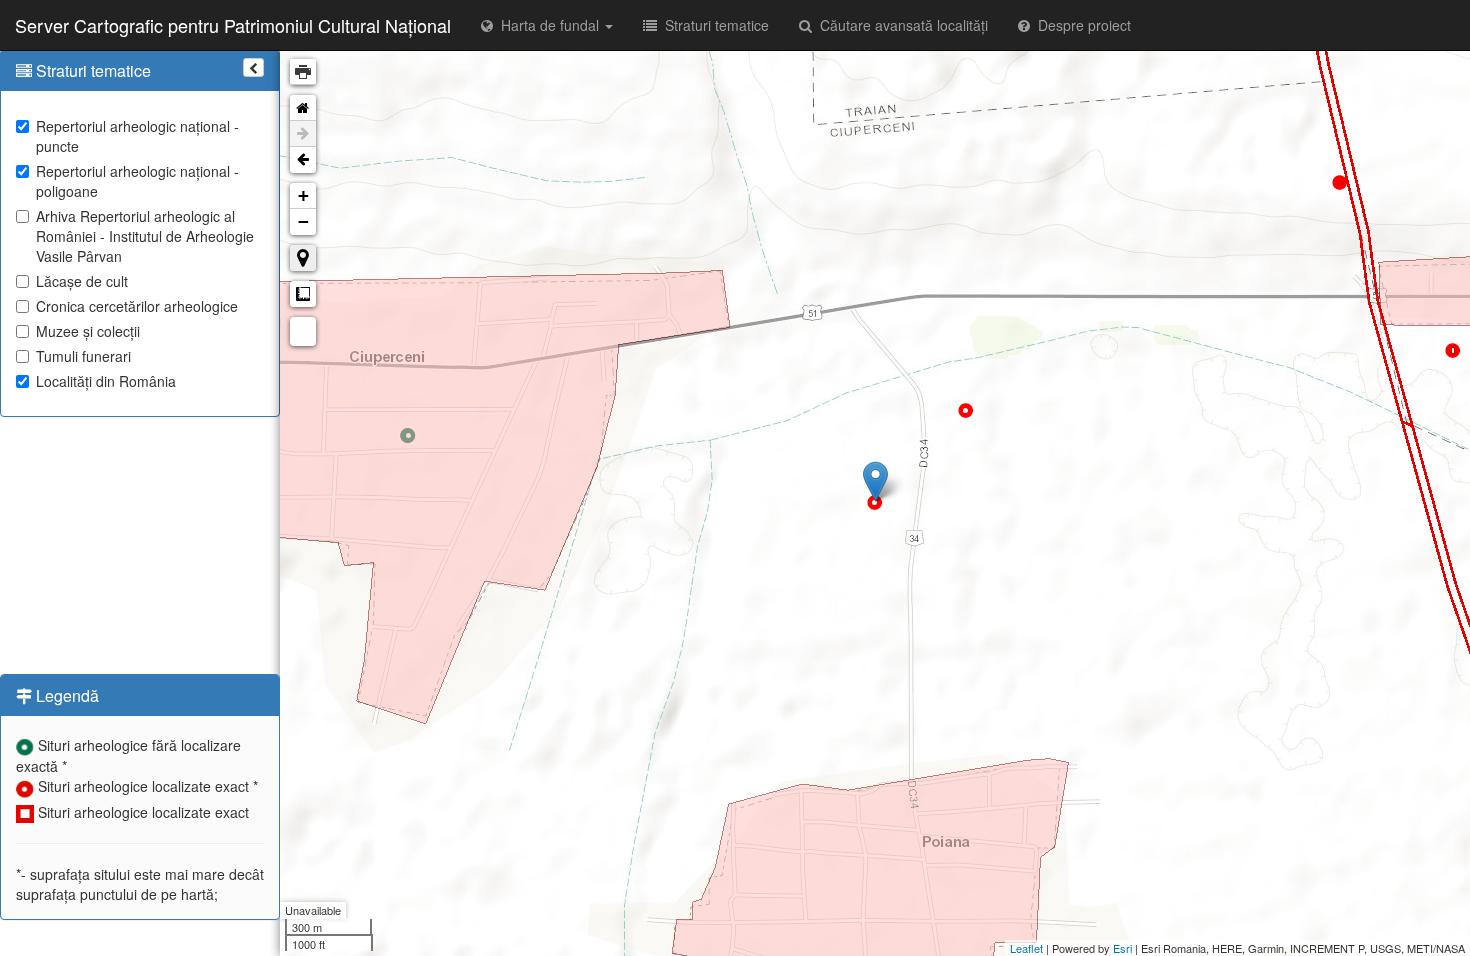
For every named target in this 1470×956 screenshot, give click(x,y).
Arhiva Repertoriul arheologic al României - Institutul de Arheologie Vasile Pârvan (145, 236)
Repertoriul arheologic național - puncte (137, 136)
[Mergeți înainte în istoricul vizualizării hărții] (303, 134)
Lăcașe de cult (82, 281)
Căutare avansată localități (900, 25)
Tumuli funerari (83, 356)
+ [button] (303, 195)
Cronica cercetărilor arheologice (137, 306)
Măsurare (303, 294)
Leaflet (1026, 948)
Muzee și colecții (88, 331)
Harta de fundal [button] (548, 25)
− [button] (303, 221)
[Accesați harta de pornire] (303, 108)
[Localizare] (303, 258)
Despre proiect (1080, 25)
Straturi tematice (713, 25)
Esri (1122, 948)
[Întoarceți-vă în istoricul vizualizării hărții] (303, 160)
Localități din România (106, 381)
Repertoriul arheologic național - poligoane (137, 181)
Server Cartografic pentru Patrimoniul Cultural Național (233, 25)
